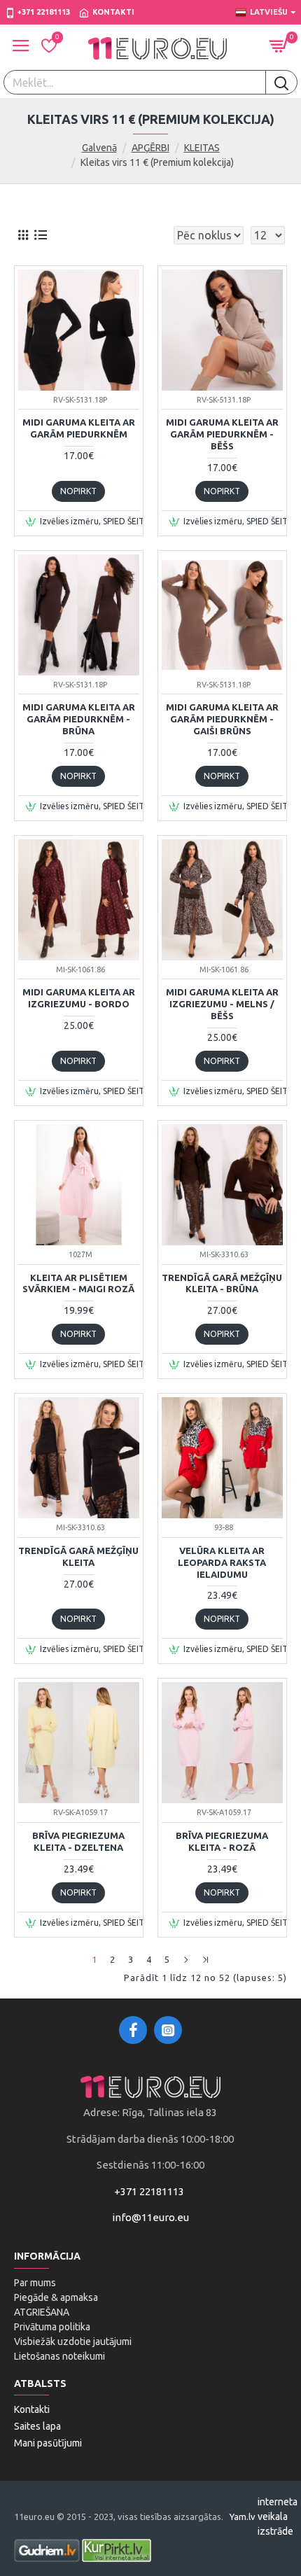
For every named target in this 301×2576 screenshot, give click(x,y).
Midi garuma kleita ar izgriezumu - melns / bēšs (222, 1004)
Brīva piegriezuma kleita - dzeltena (78, 1841)
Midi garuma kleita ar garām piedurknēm (79, 428)
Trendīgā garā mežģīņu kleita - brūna (222, 1283)
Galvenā (99, 148)
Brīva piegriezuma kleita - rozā (222, 1841)
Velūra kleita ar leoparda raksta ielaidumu (222, 1562)
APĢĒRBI (150, 148)
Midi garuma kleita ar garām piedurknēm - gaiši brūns (222, 719)
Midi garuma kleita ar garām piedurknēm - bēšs (222, 434)
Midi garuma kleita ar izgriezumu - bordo (79, 998)
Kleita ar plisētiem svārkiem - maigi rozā (78, 1283)
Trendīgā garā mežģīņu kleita (78, 1556)
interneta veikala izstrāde (278, 2516)
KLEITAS (202, 148)
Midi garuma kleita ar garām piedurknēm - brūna (79, 719)
